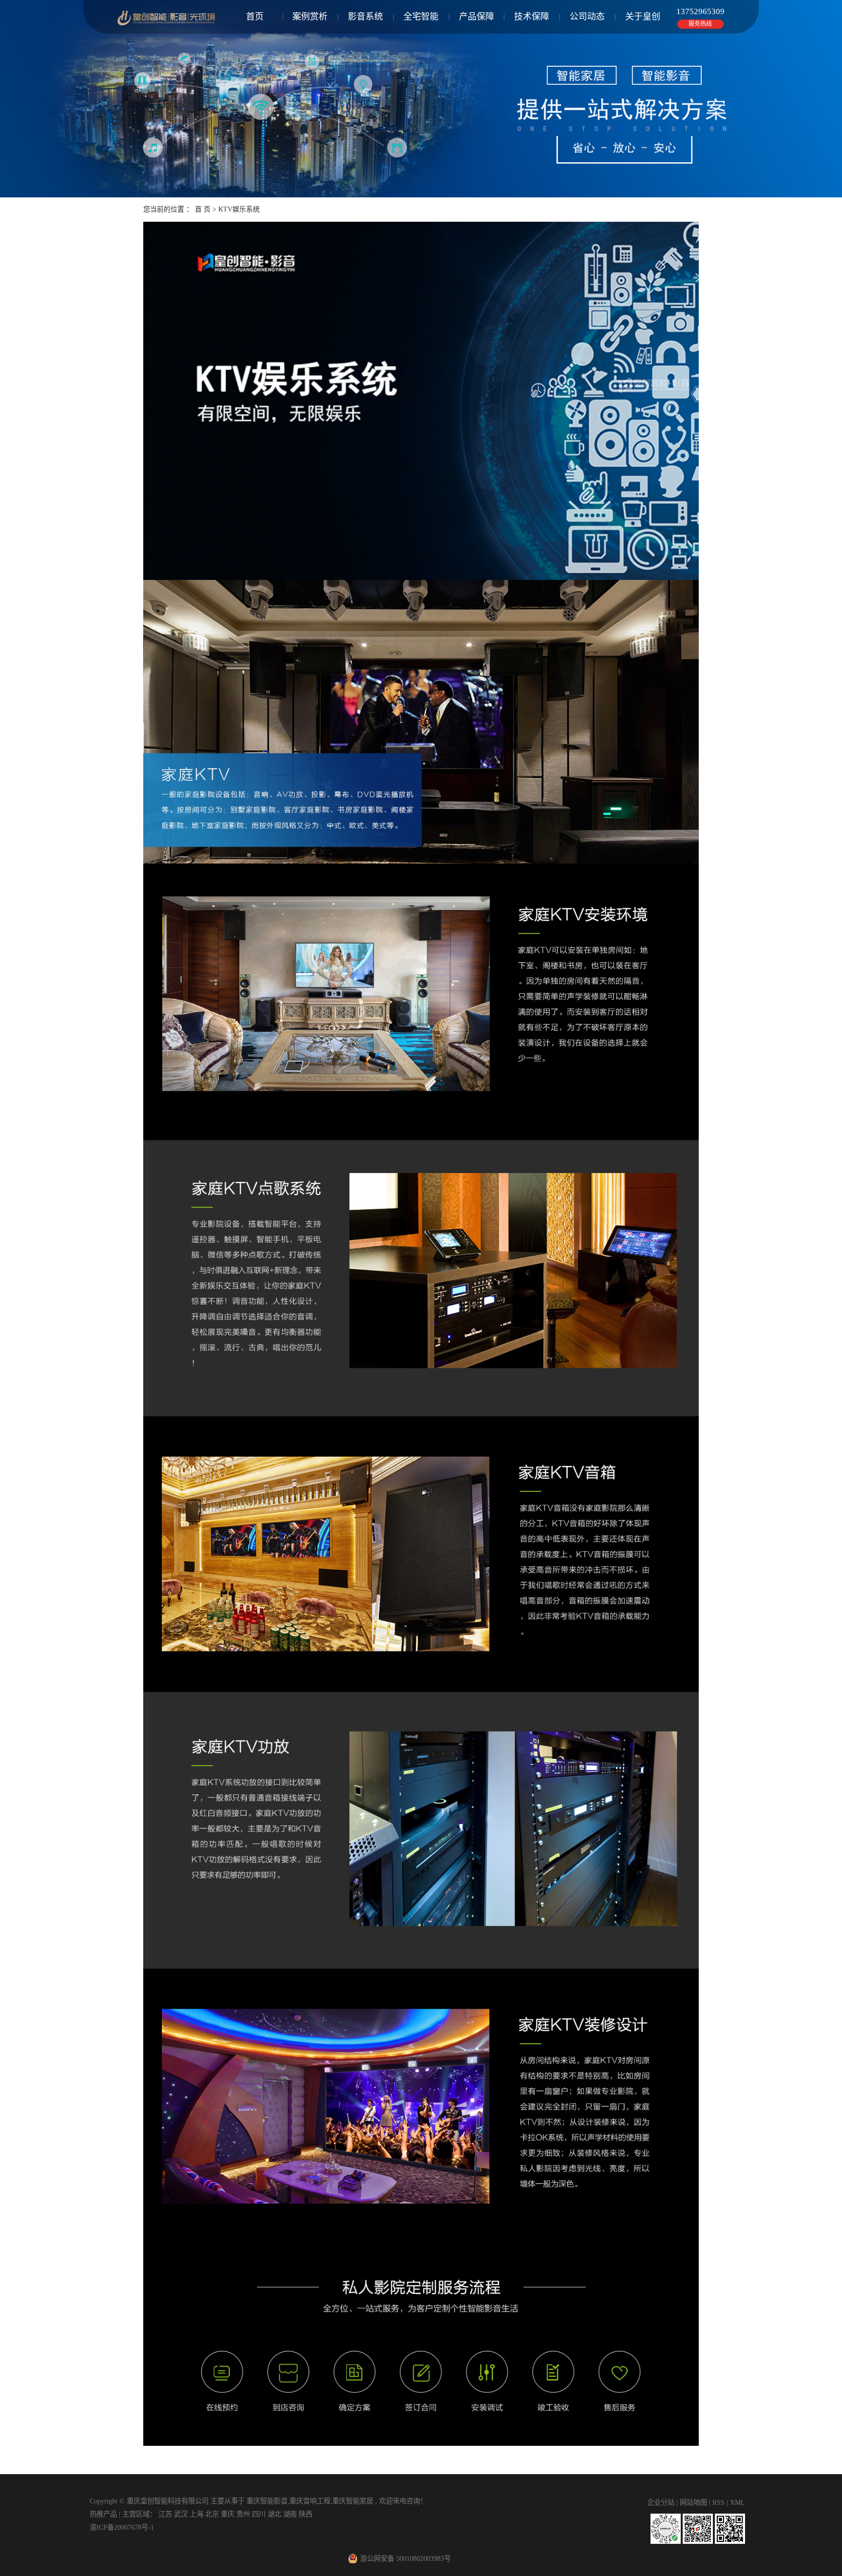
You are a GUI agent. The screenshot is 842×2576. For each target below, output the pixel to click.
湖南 (291, 2514)
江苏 (166, 2514)
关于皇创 (643, 17)
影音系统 (365, 17)
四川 (260, 2514)
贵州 (244, 2514)
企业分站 (661, 2502)
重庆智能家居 (353, 2501)
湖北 (275, 2514)
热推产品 (103, 2514)
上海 (197, 2514)
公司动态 (587, 17)
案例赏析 (310, 17)
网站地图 (694, 2502)
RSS (718, 2502)
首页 (255, 17)
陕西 (306, 2514)
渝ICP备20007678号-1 (122, 2527)
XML (737, 2502)
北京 (213, 2514)
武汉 (182, 2514)
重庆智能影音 (267, 2501)
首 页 (203, 209)
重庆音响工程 (310, 2501)
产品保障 (477, 17)
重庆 (229, 2514)
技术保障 (532, 17)
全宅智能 (421, 17)
